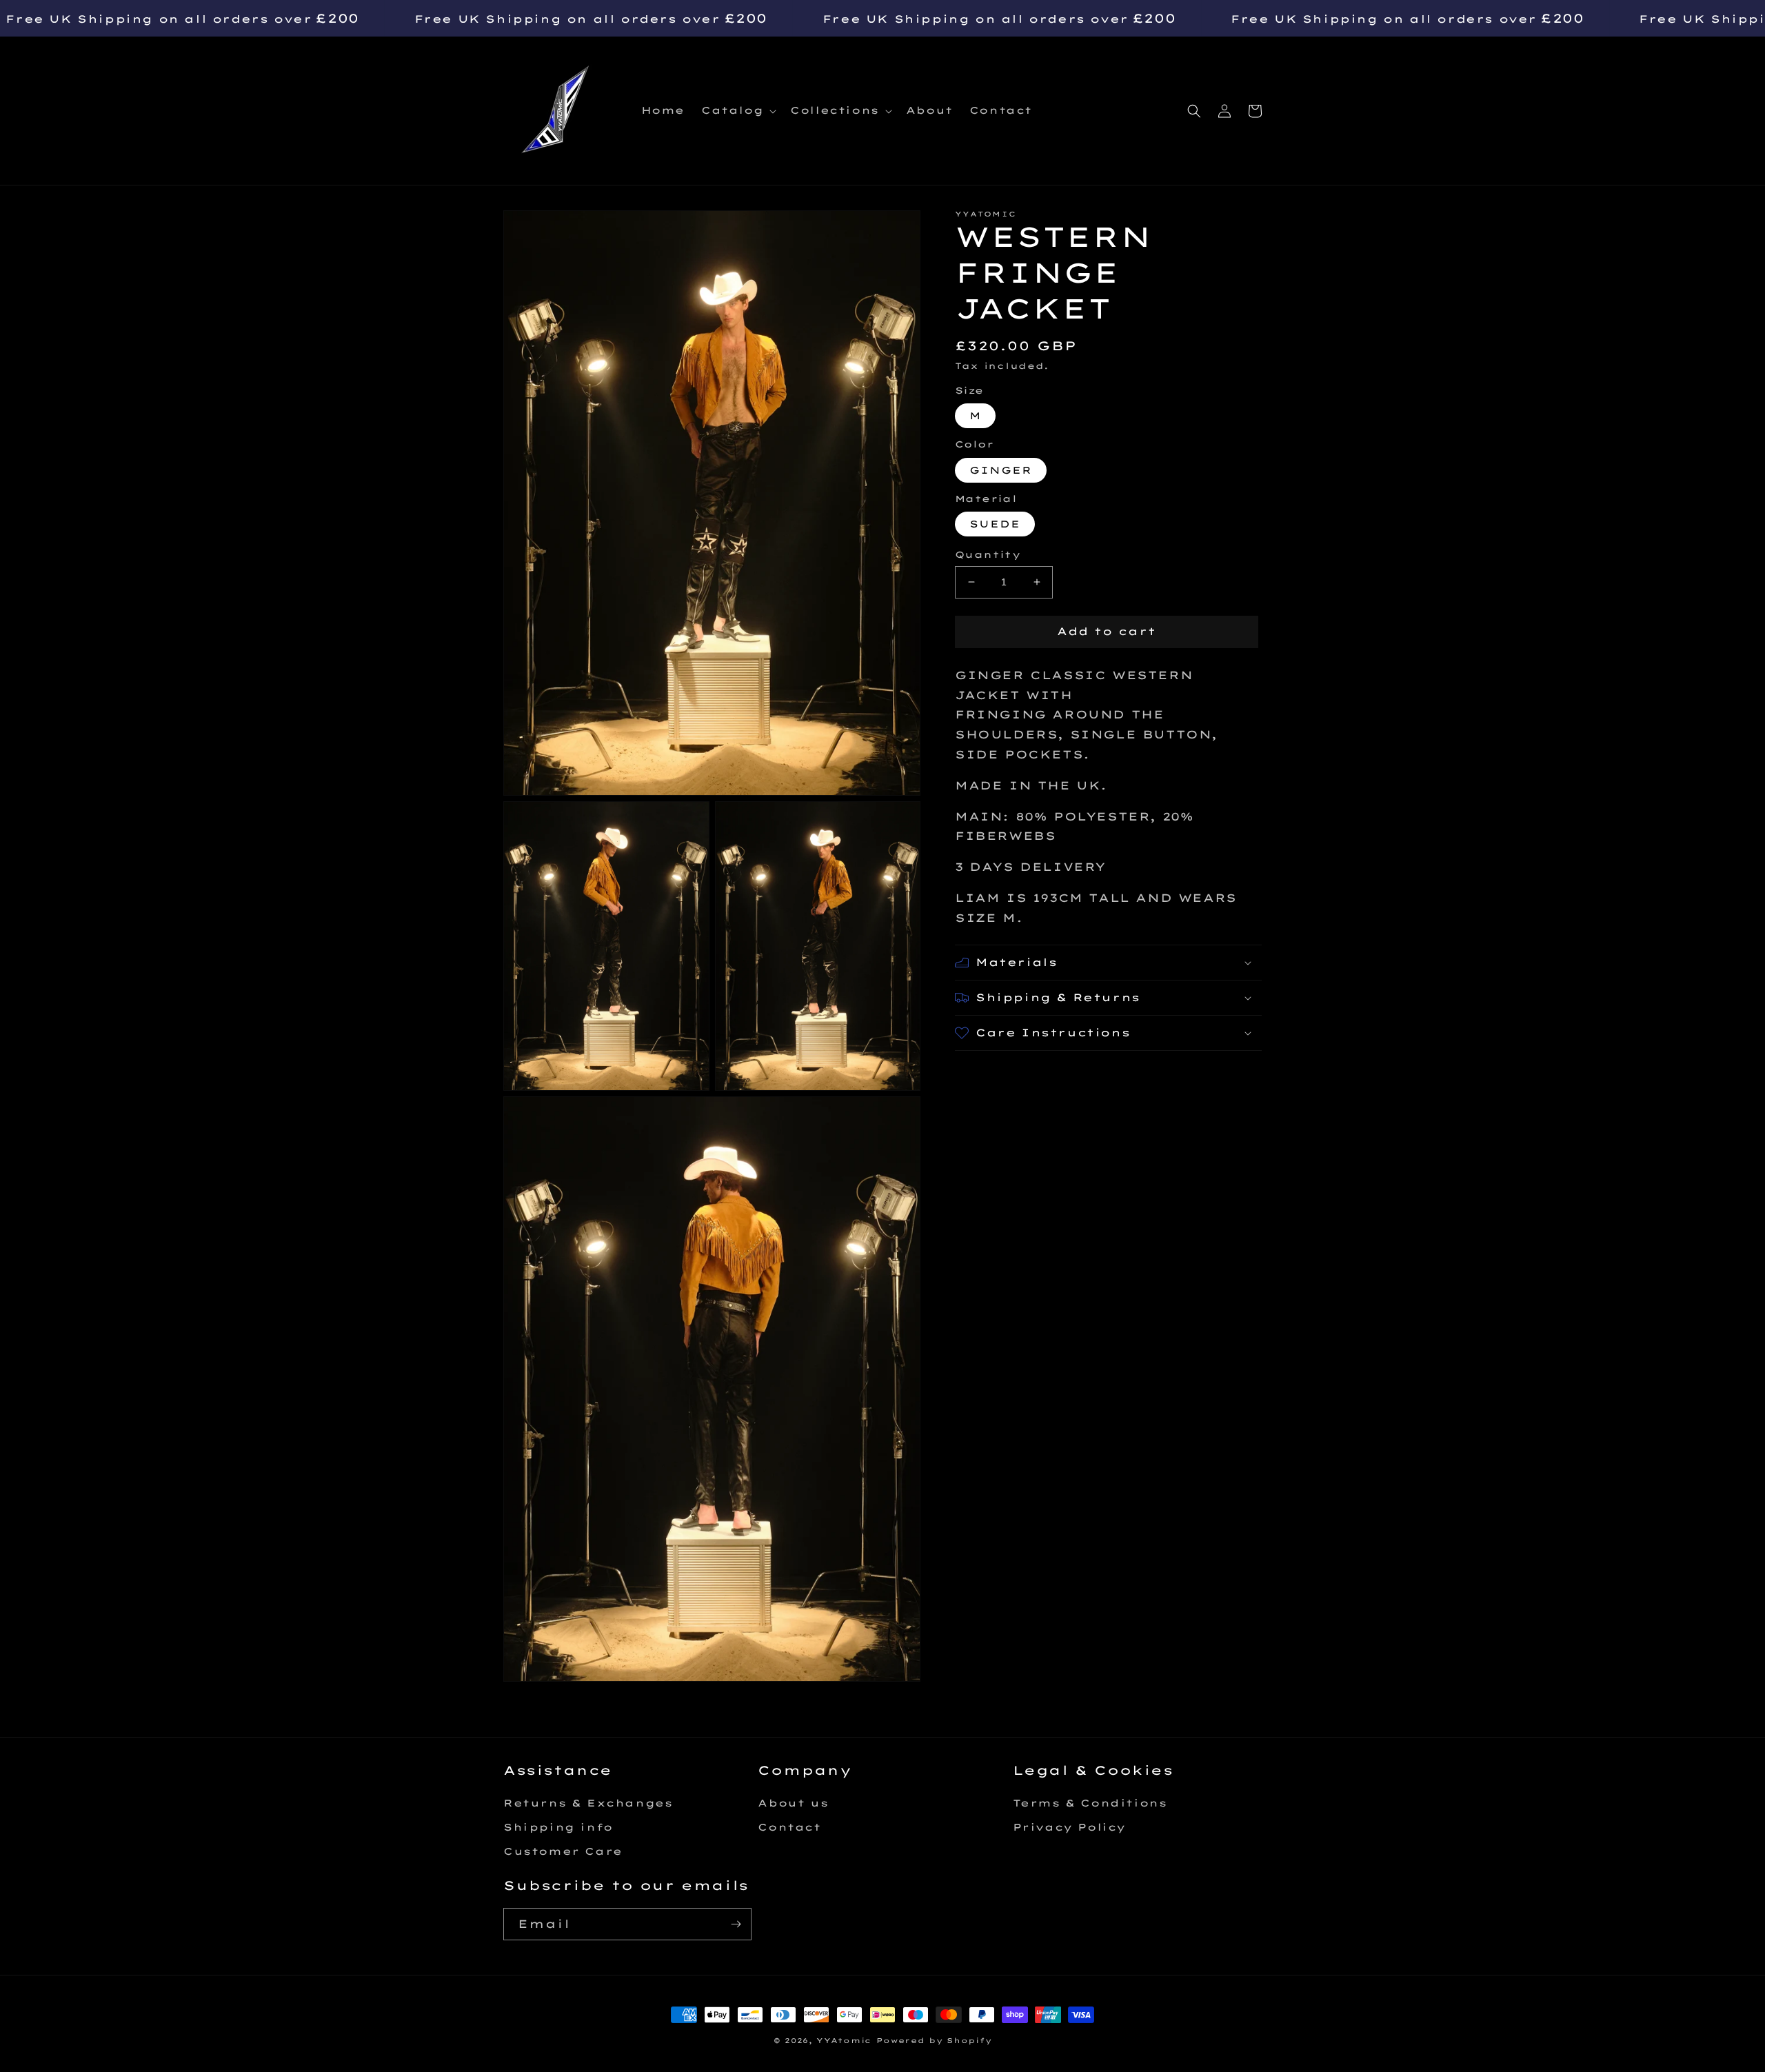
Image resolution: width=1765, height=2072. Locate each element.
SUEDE (995, 524)
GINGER (1001, 470)
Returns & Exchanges (588, 1803)
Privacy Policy (1069, 1827)
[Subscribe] (736, 1924)
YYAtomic (844, 2041)
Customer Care (563, 1851)
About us (793, 1803)
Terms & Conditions (1090, 1803)
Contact (789, 1827)
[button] (737, 110)
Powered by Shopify (934, 2041)
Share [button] (994, 1069)
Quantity (988, 554)
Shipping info (558, 1827)
